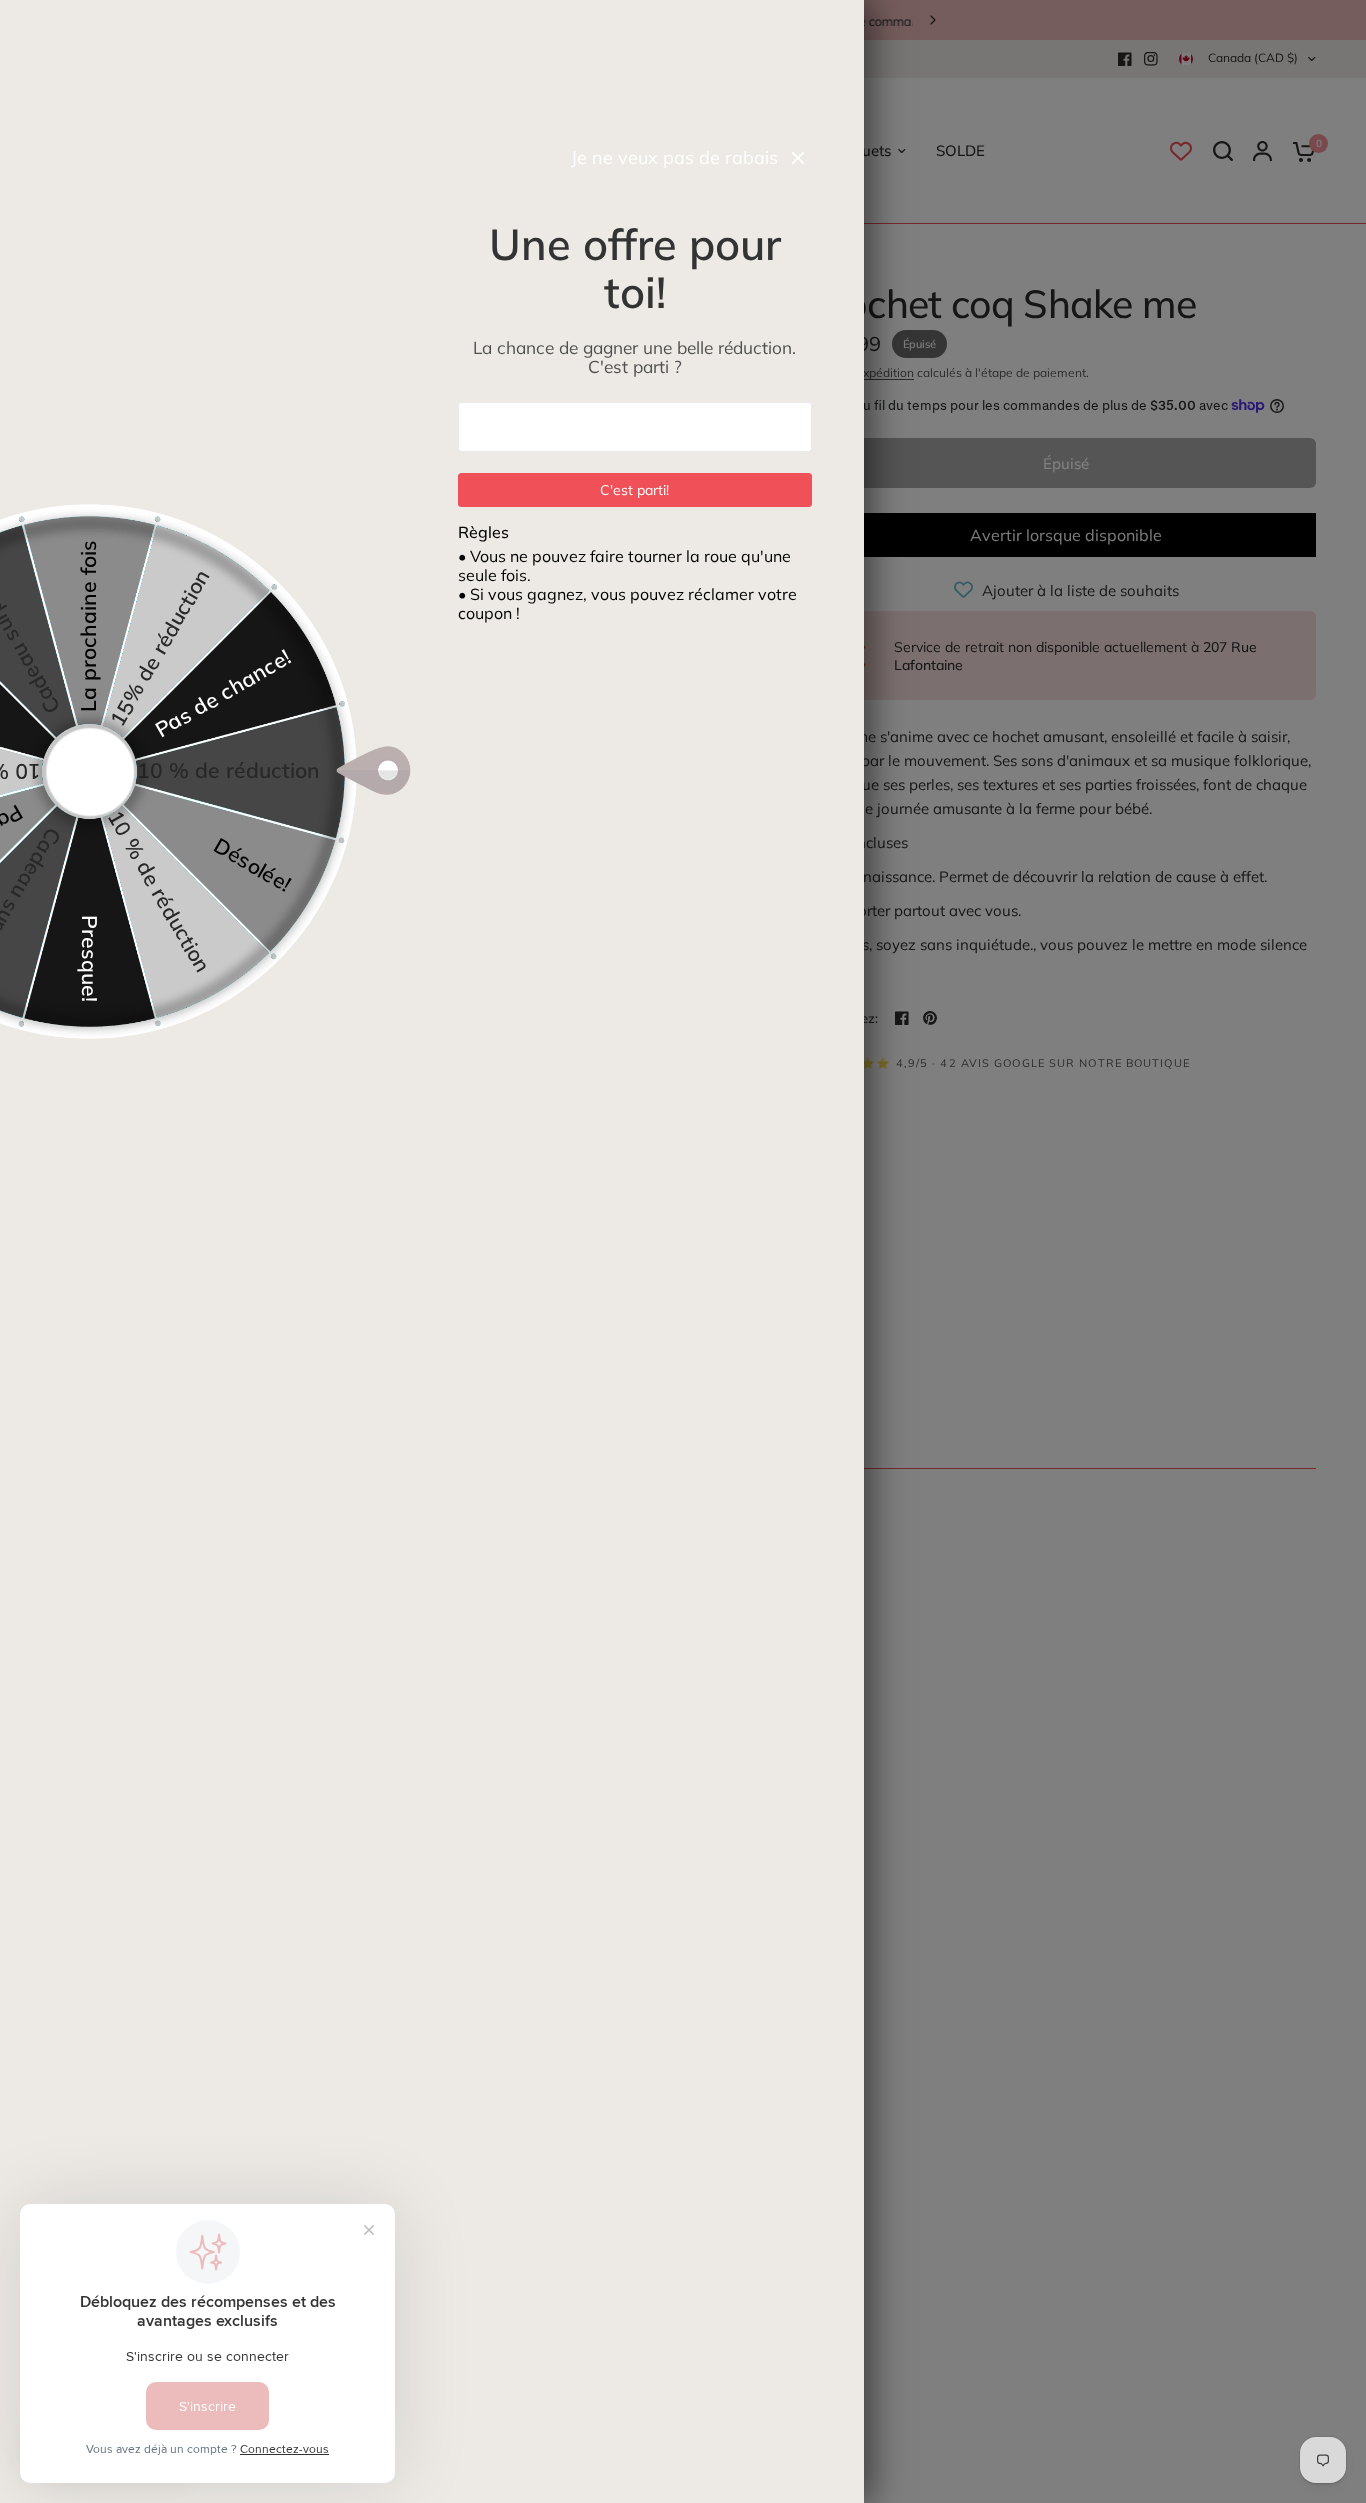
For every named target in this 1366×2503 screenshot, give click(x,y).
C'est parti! (635, 490)
